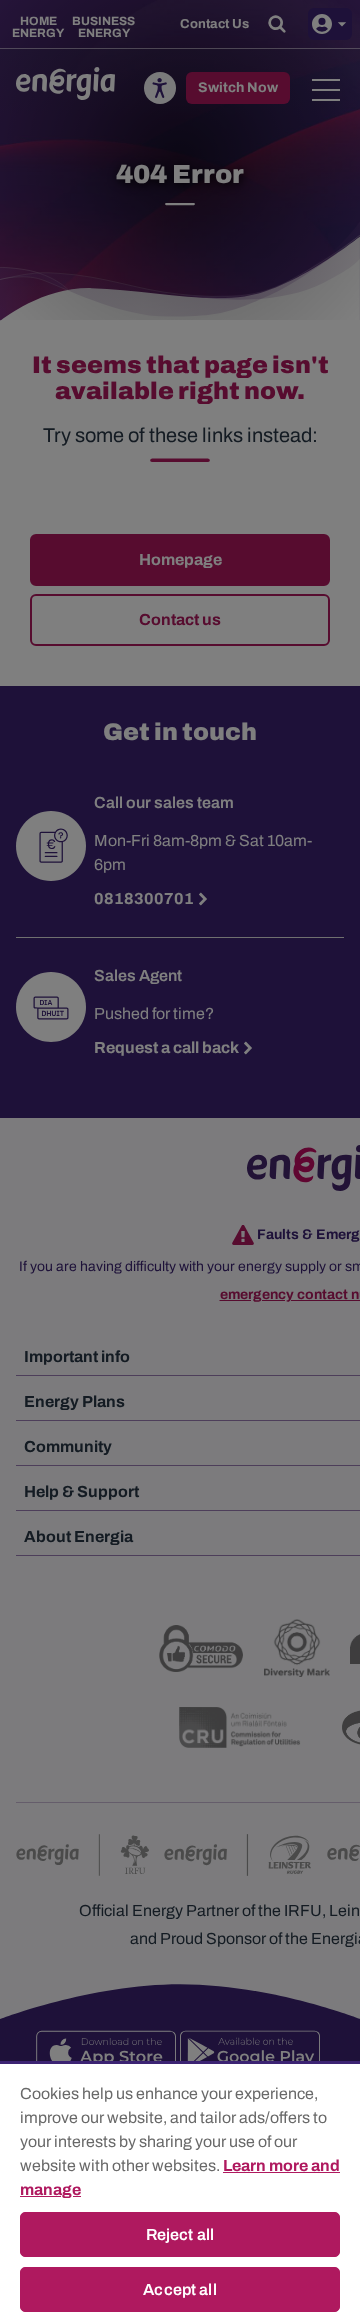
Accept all (180, 2289)
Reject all (180, 2234)
